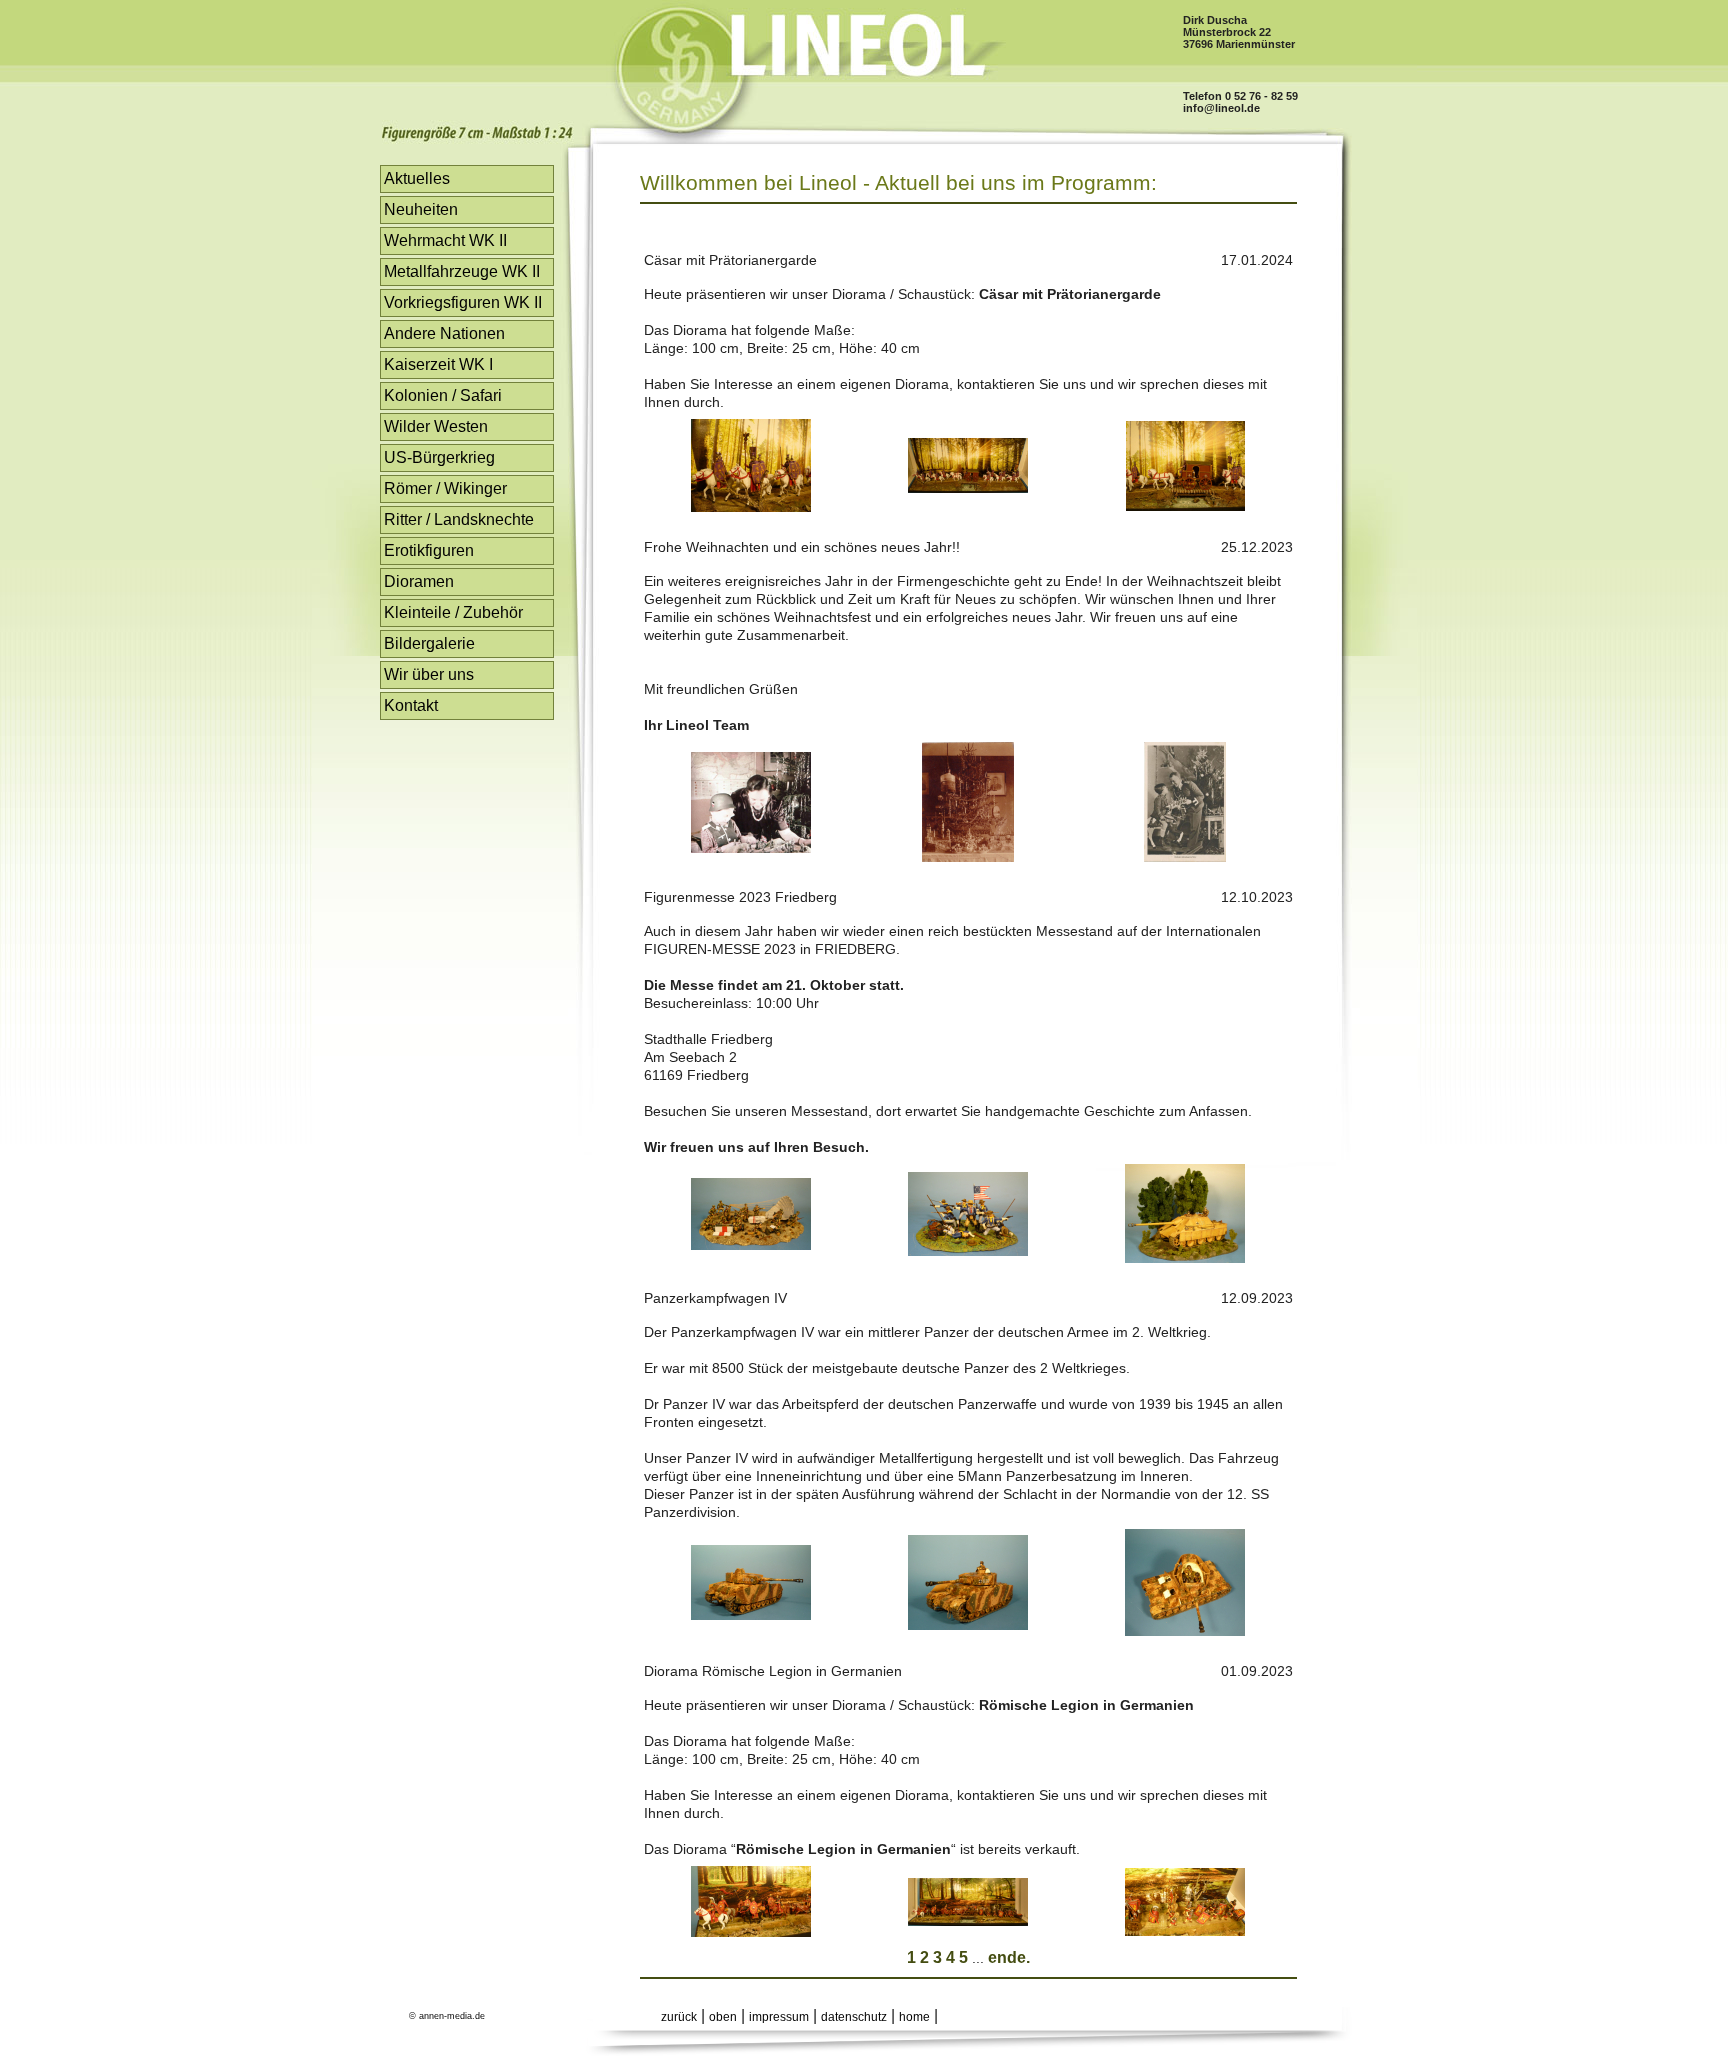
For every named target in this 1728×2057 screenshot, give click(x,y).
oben (723, 2017)
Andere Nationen (444, 333)
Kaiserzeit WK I (438, 364)
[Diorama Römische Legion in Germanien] (751, 1931)
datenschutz (854, 2017)
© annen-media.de (447, 2016)
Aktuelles (417, 178)
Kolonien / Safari (443, 395)
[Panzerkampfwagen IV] (751, 1614)
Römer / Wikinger (445, 488)
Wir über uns (429, 674)
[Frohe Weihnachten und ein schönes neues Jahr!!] (751, 847)
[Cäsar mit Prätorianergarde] (751, 506)
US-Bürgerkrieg (439, 457)
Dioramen (419, 581)
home (914, 2017)
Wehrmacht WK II (445, 240)
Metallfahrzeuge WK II (462, 271)
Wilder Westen (436, 426)
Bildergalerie (429, 643)
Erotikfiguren (429, 550)
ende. (1009, 1957)
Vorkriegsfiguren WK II (463, 302)
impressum (779, 2017)
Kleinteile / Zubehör (453, 612)
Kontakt (411, 705)
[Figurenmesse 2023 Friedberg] (751, 1244)
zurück (679, 2017)
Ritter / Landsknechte (459, 519)
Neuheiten (421, 209)
